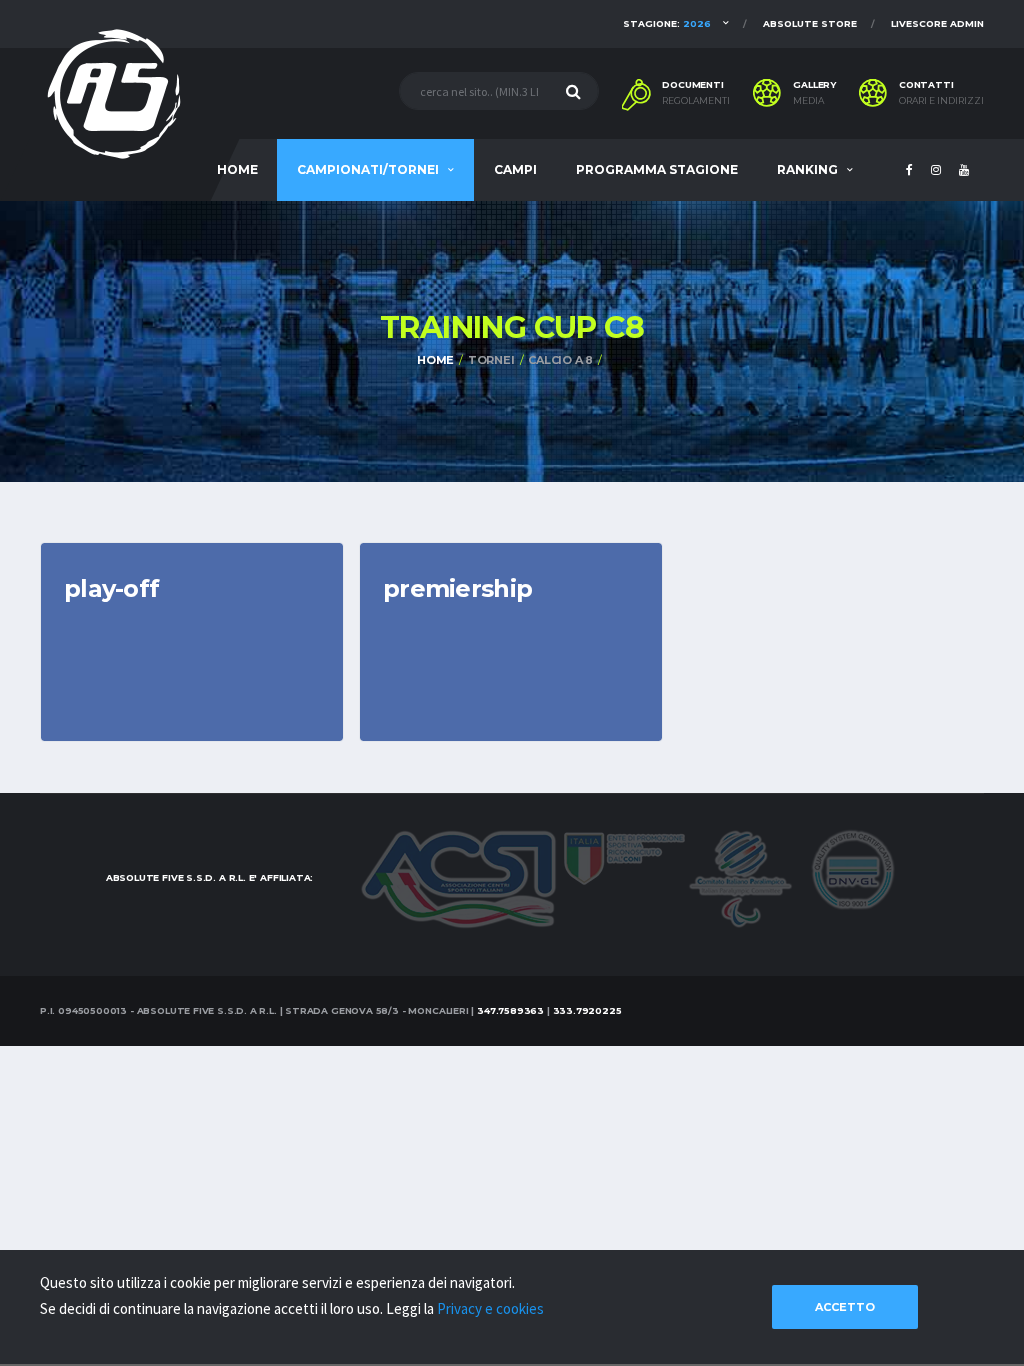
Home (435, 360)
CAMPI (515, 169)
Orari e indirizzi (941, 101)
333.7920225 (587, 1010)
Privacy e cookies (490, 1308)
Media (808, 101)
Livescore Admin (937, 23)
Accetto (845, 1307)
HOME (237, 169)
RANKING (807, 169)
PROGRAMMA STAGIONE (657, 169)
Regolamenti (696, 101)
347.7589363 (510, 1010)
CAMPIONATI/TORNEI (368, 169)
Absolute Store (810, 23)
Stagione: (667, 23)
